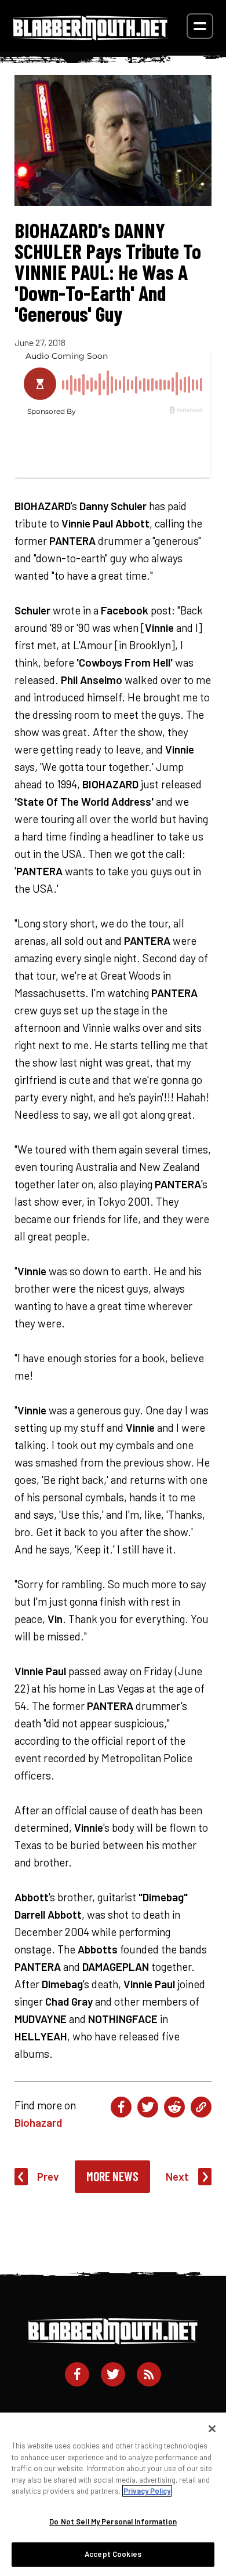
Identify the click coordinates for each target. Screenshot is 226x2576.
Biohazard (38, 2122)
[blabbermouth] (90, 36)
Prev (48, 2176)
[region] (113, 2494)
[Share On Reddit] (174, 2107)
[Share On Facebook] (121, 2107)
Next (177, 2176)
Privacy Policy (147, 2491)
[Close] (212, 2429)
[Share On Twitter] (148, 2107)
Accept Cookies (113, 2554)
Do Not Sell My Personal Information (113, 2522)
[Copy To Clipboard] (201, 2107)
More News (112, 2176)
